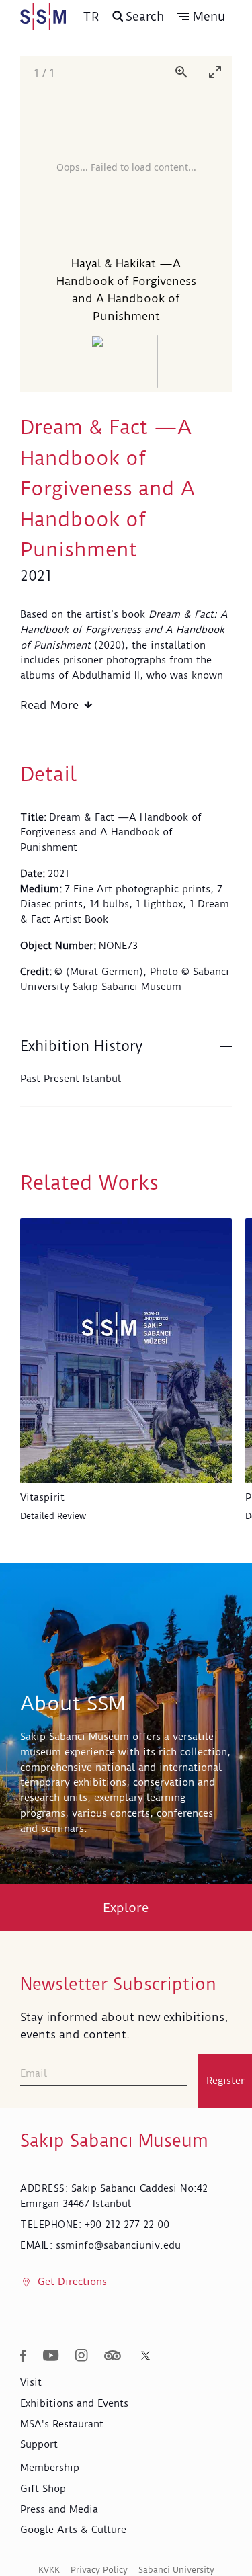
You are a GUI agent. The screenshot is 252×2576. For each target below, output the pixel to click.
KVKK (49, 2570)
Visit (31, 2382)
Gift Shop (43, 2489)
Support (39, 2444)
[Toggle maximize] (215, 72)
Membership (50, 2468)
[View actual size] (181, 72)
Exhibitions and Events (74, 2403)
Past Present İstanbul (71, 1079)
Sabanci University (176, 2570)
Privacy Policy (99, 2570)
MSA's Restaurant (62, 2424)
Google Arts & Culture (73, 2530)
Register (225, 2081)
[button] (201, 17)
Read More (49, 705)
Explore (126, 1908)
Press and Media (59, 2509)
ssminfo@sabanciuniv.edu (118, 2245)
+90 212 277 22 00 (127, 2225)
